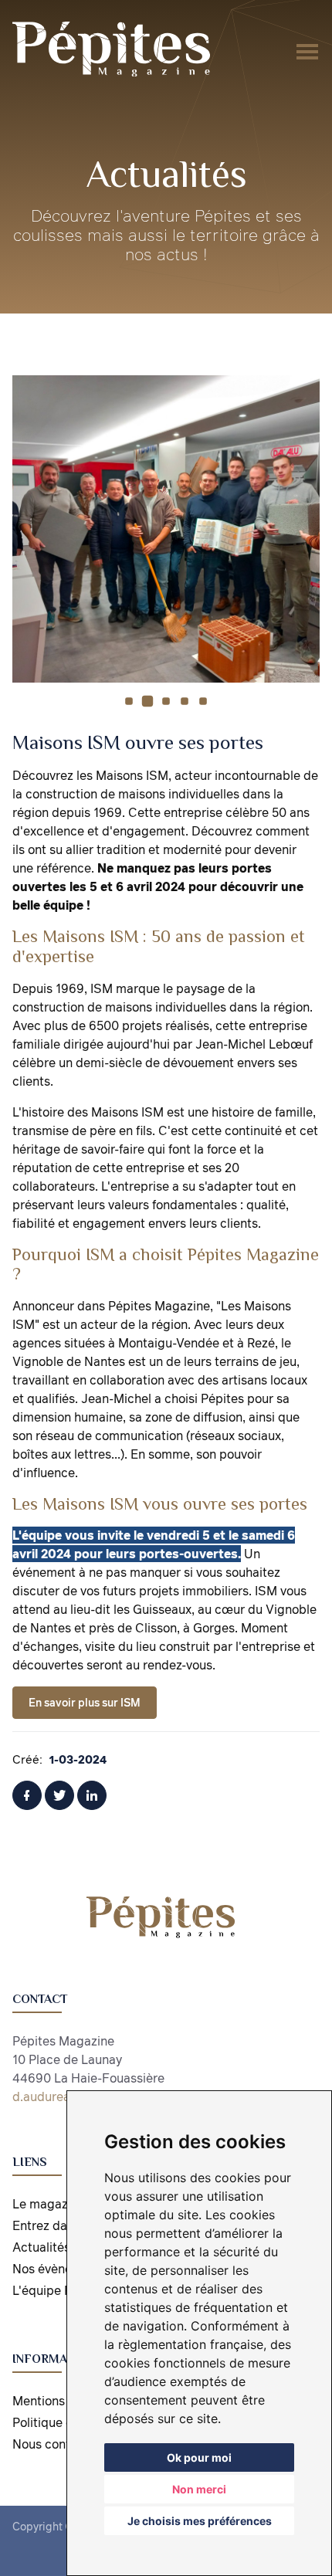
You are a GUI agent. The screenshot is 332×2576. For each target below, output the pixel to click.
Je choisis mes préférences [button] (200, 2521)
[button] (129, 701)
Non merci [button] (199, 2489)
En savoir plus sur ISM (85, 1702)
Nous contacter (56, 2444)
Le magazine (49, 2204)
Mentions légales (61, 2401)
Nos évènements (60, 2269)
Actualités (41, 2247)
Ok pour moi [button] (199, 2457)
